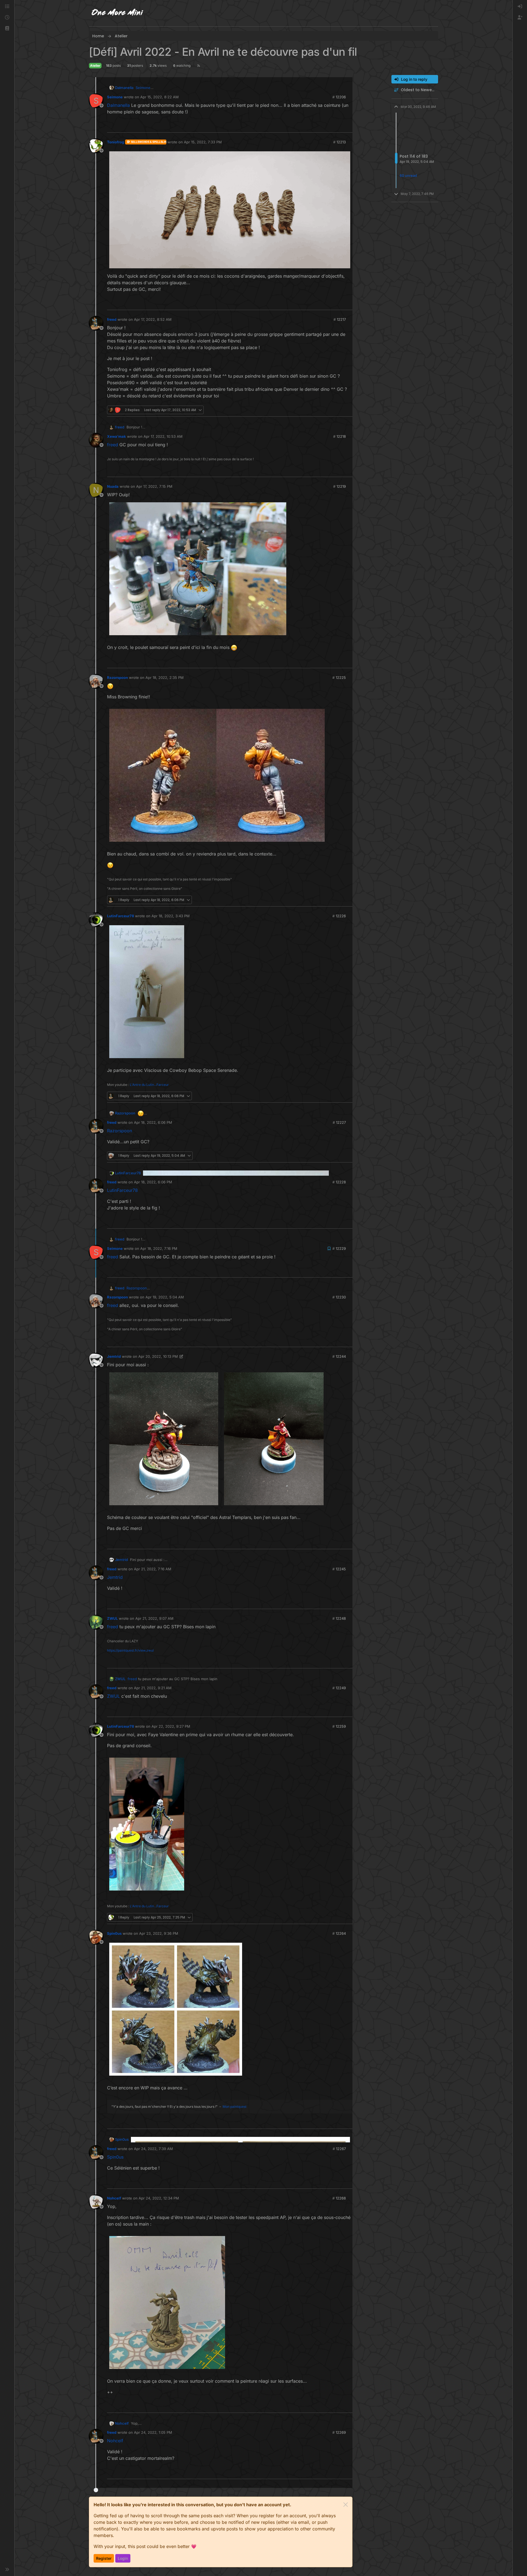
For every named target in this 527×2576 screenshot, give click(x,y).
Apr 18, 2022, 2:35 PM (165, 678)
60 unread (408, 176)
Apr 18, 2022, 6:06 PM (153, 1122)
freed (112, 319)
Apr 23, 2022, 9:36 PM (159, 1933)
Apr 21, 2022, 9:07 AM (154, 1618)
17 (348, 1917)
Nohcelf (114, 2198)
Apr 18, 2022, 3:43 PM (171, 916)
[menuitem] (520, 7)
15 (348, 661)
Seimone (115, 97)
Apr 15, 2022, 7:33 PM (203, 142)
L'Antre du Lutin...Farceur (149, 1085)
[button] (7, 29)
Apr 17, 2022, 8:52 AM (153, 319)
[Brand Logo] (117, 13)
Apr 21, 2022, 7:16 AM (153, 1569)
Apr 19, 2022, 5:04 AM (165, 1297)
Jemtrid (114, 1356)
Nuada (113, 486)
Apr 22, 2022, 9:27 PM (171, 1726)
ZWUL (112, 1618)
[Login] (520, 7)
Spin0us (114, 1933)
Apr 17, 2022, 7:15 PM (154, 486)
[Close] (346, 2505)
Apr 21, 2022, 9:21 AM (153, 1688)
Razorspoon (117, 678)
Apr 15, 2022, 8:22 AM (159, 97)
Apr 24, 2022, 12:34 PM (159, 2198)
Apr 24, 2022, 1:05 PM (153, 2432)
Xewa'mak (117, 436)
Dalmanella (124, 88)
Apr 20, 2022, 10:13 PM (158, 1356)
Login (123, 2558)
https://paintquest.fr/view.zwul (130, 1650)
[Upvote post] (339, 126)
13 (348, 303)
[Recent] (7, 18)
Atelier (95, 65)
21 (348, 900)
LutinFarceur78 (120, 916)
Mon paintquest (235, 2107)
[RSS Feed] (199, 66)
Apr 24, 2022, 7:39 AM (153, 2149)
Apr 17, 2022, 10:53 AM (163, 436)
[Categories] (7, 7)
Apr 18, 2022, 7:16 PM (159, 1248)
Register (104, 2558)
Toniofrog (116, 142)
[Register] (520, 18)
